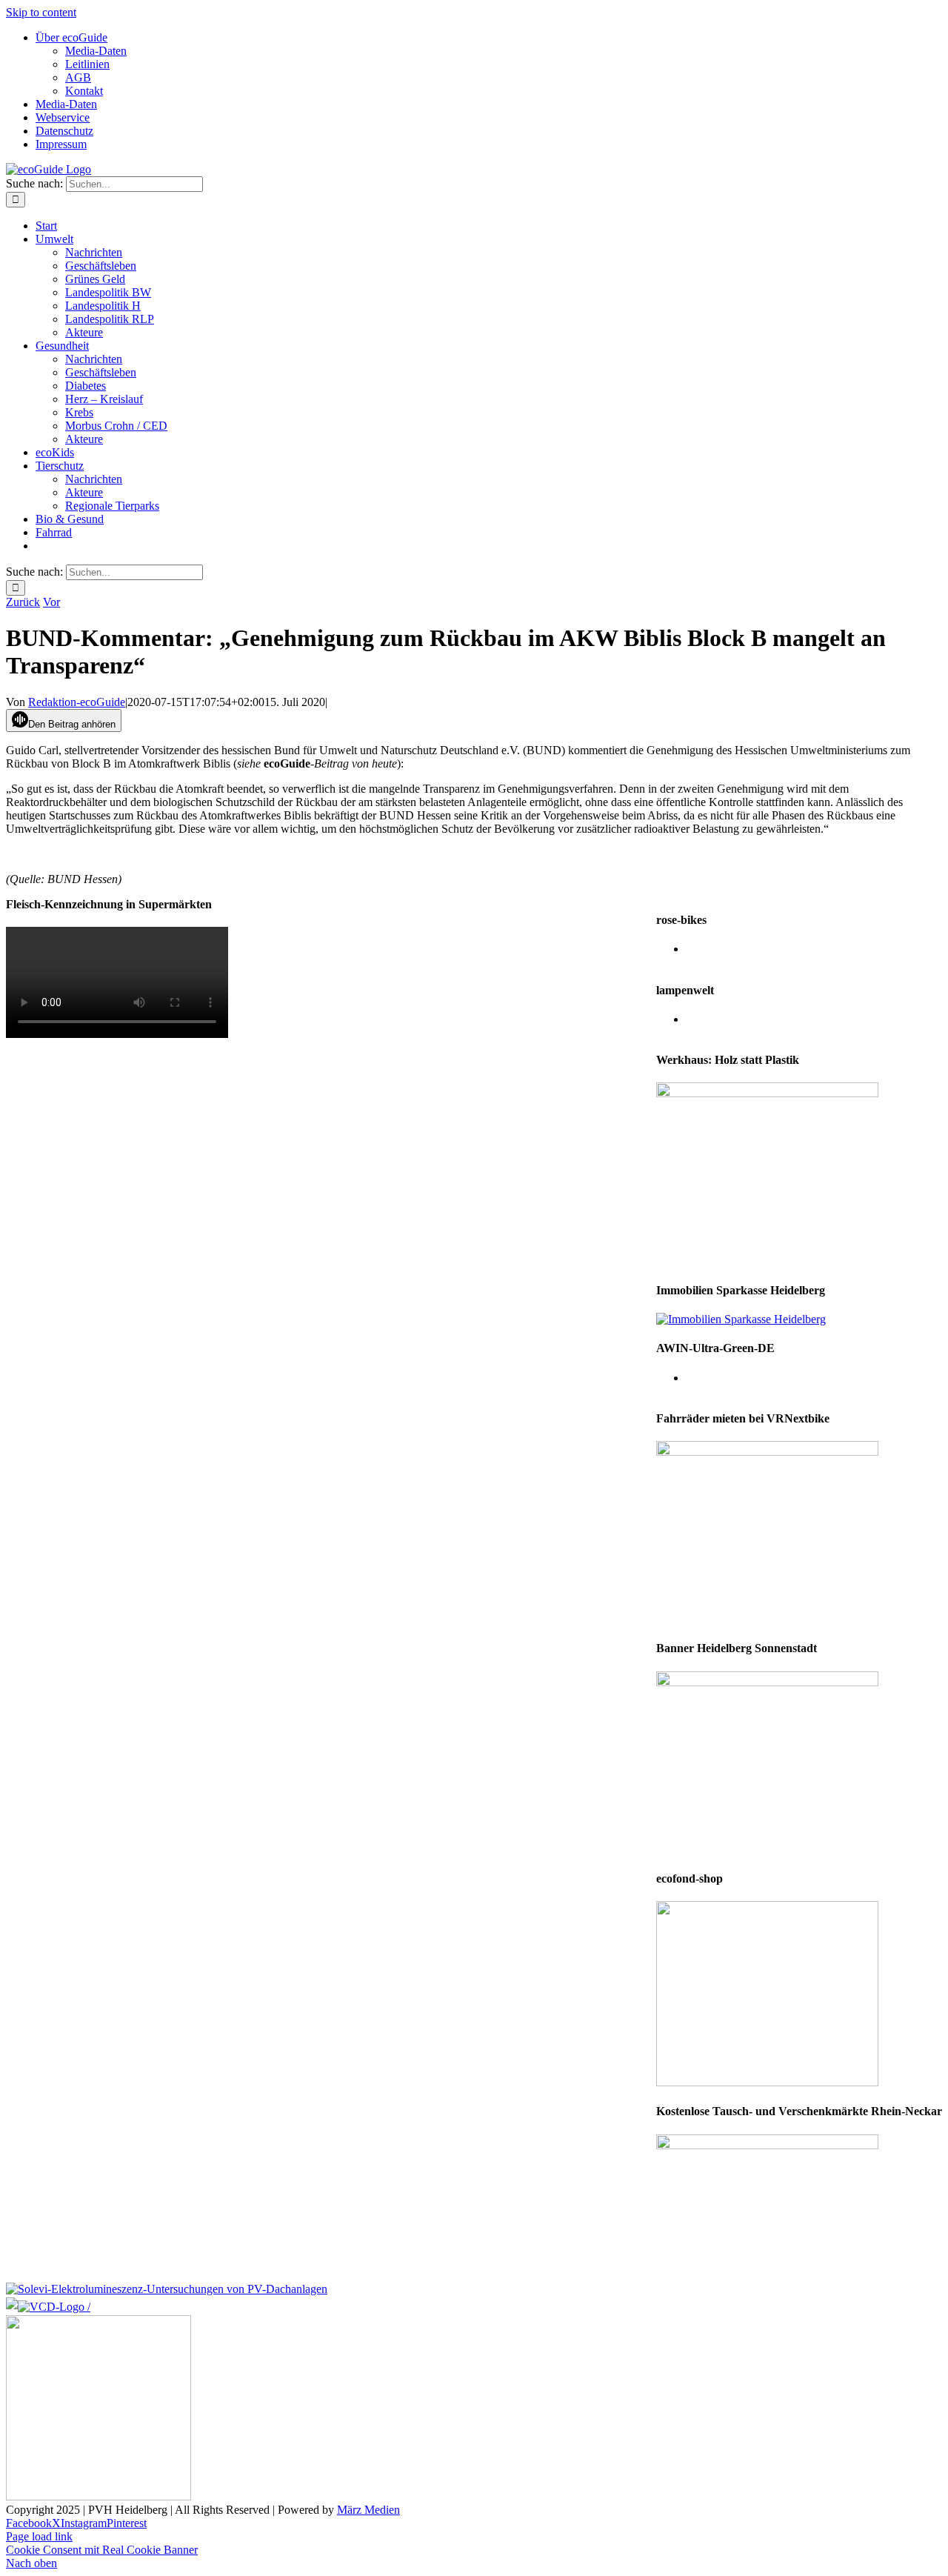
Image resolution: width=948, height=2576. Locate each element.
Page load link (39, 2536)
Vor (51, 602)
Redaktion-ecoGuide (77, 702)
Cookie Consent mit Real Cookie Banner (102, 2550)
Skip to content (41, 12)
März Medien (368, 2510)
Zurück (23, 602)
